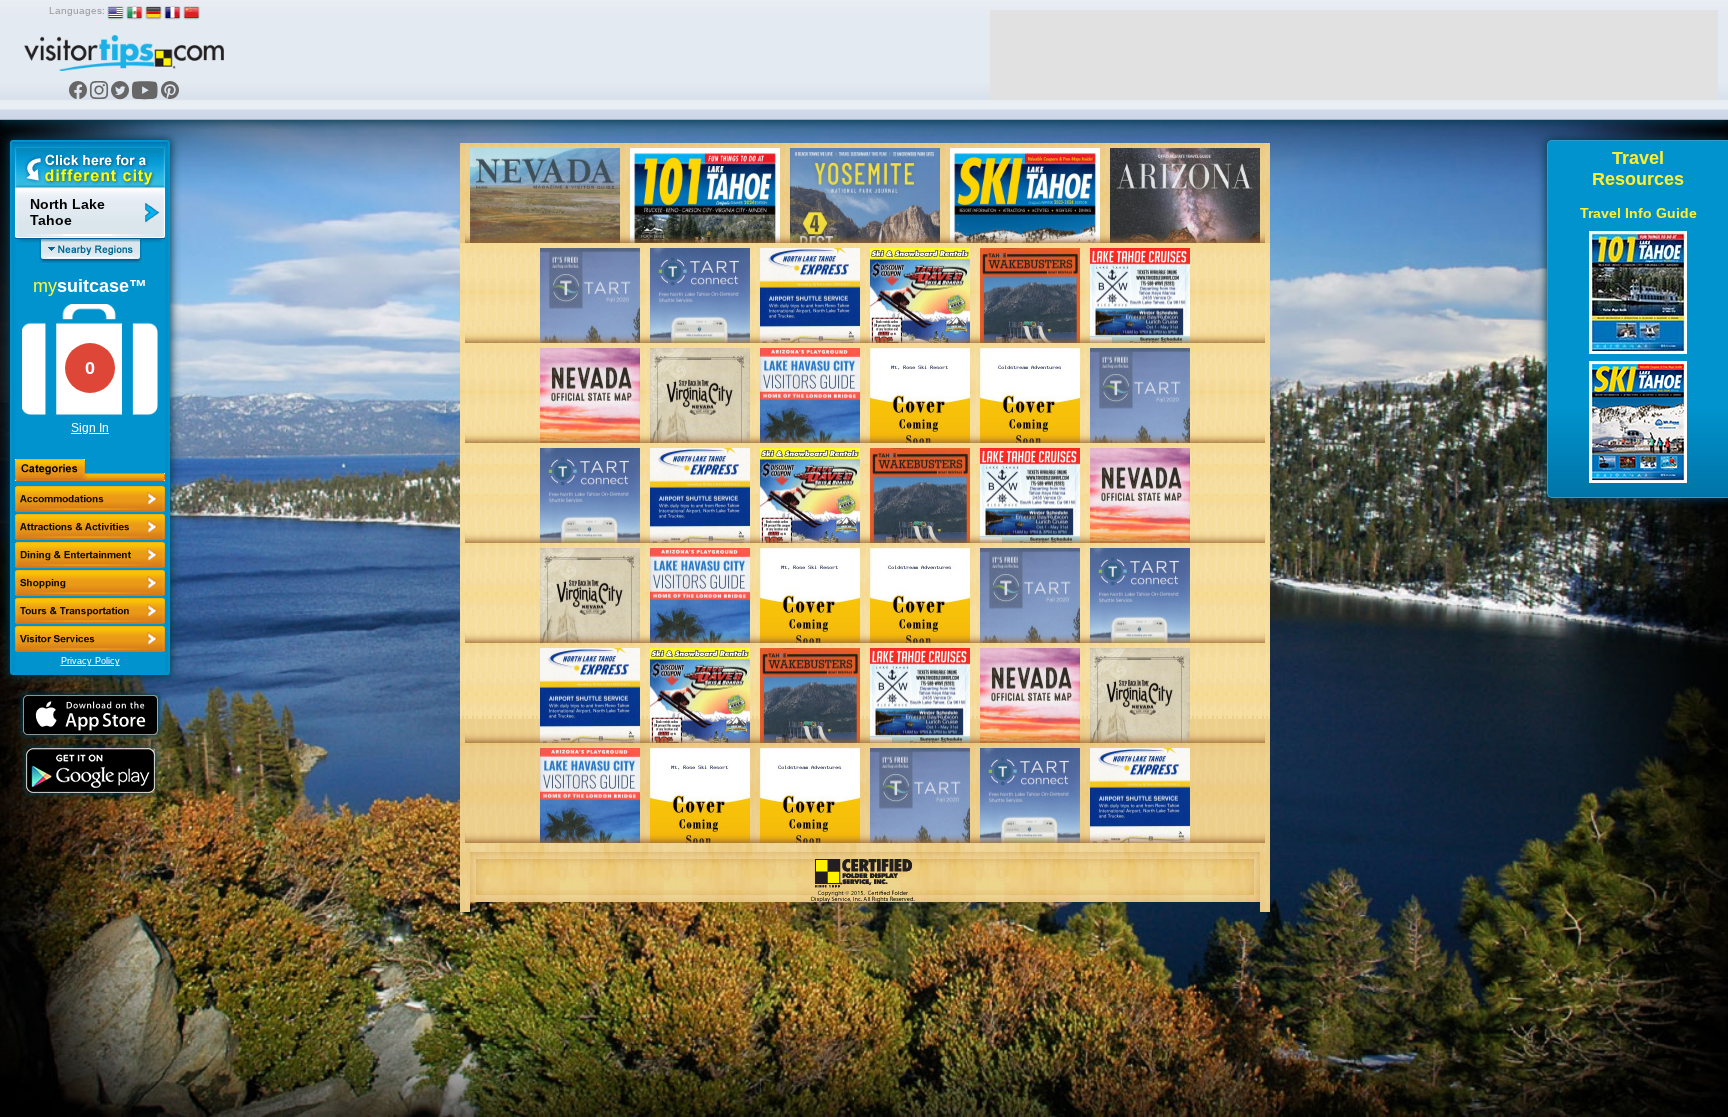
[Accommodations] (90, 499)
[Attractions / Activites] (90, 527)
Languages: (77, 10)
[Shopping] (90, 583)
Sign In (90, 428)
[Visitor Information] (90, 639)
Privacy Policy (90, 661)
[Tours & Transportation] (90, 611)
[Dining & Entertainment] (90, 555)
